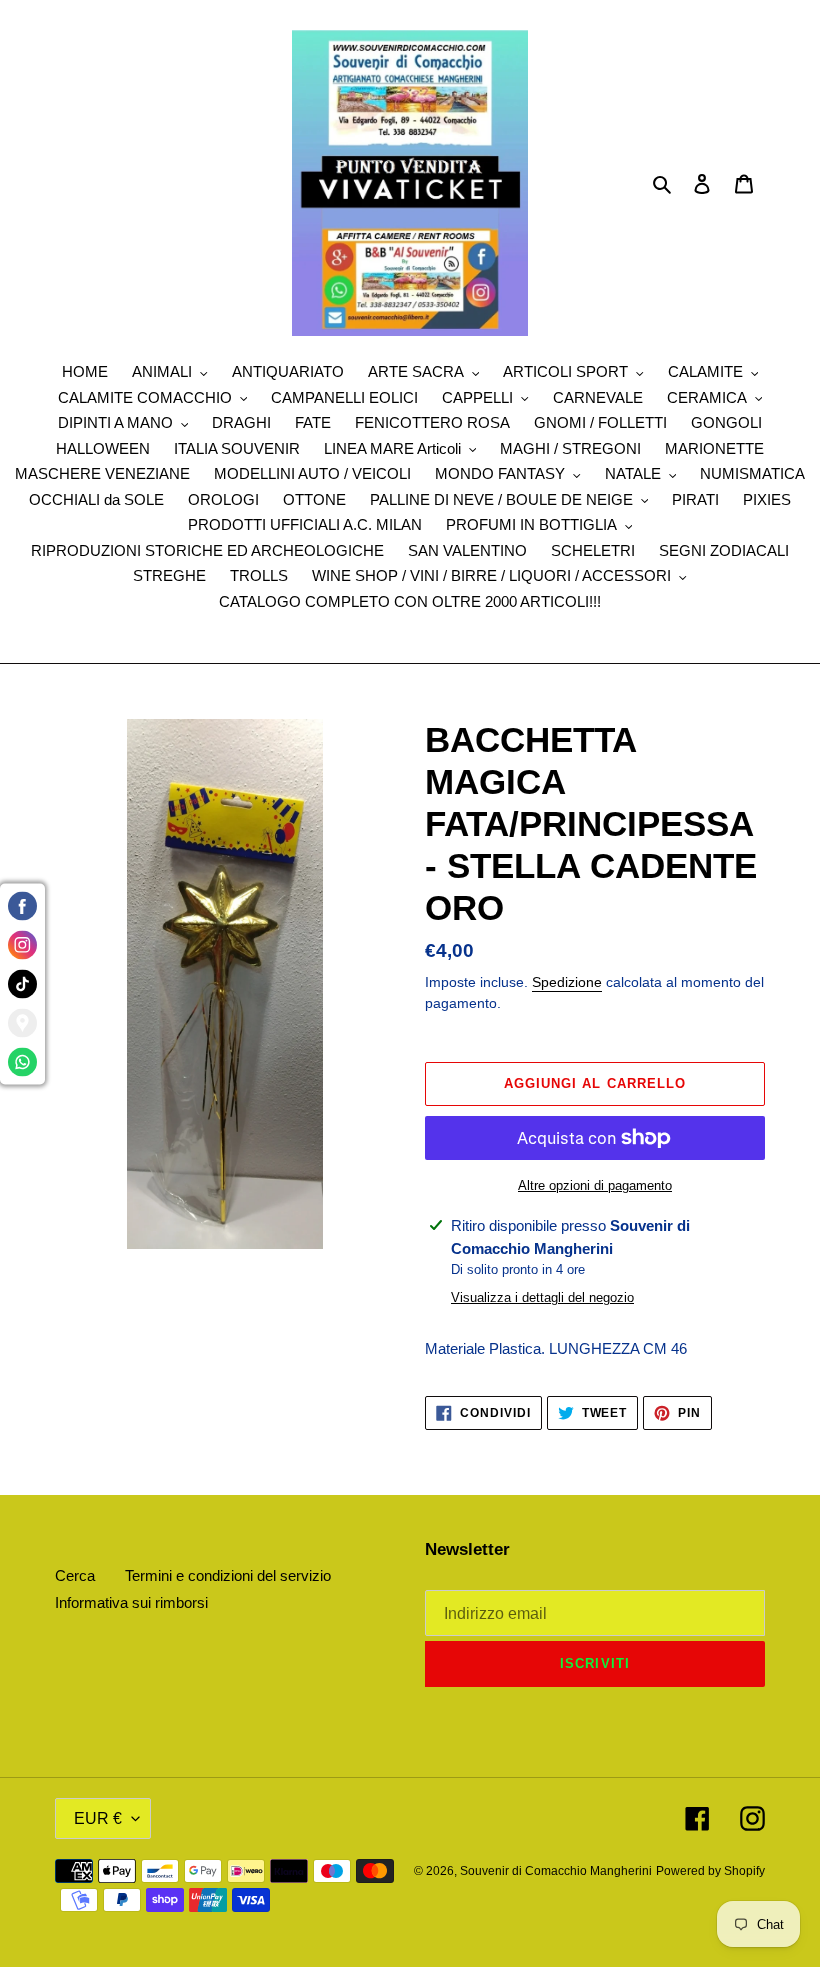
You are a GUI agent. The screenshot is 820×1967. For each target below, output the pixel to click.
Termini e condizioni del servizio (228, 1575)
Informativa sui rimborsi (131, 1602)
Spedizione (567, 982)
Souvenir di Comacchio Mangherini (556, 1871)
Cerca (75, 1575)
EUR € (98, 1818)
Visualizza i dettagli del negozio (542, 1297)
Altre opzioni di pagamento (595, 1185)
